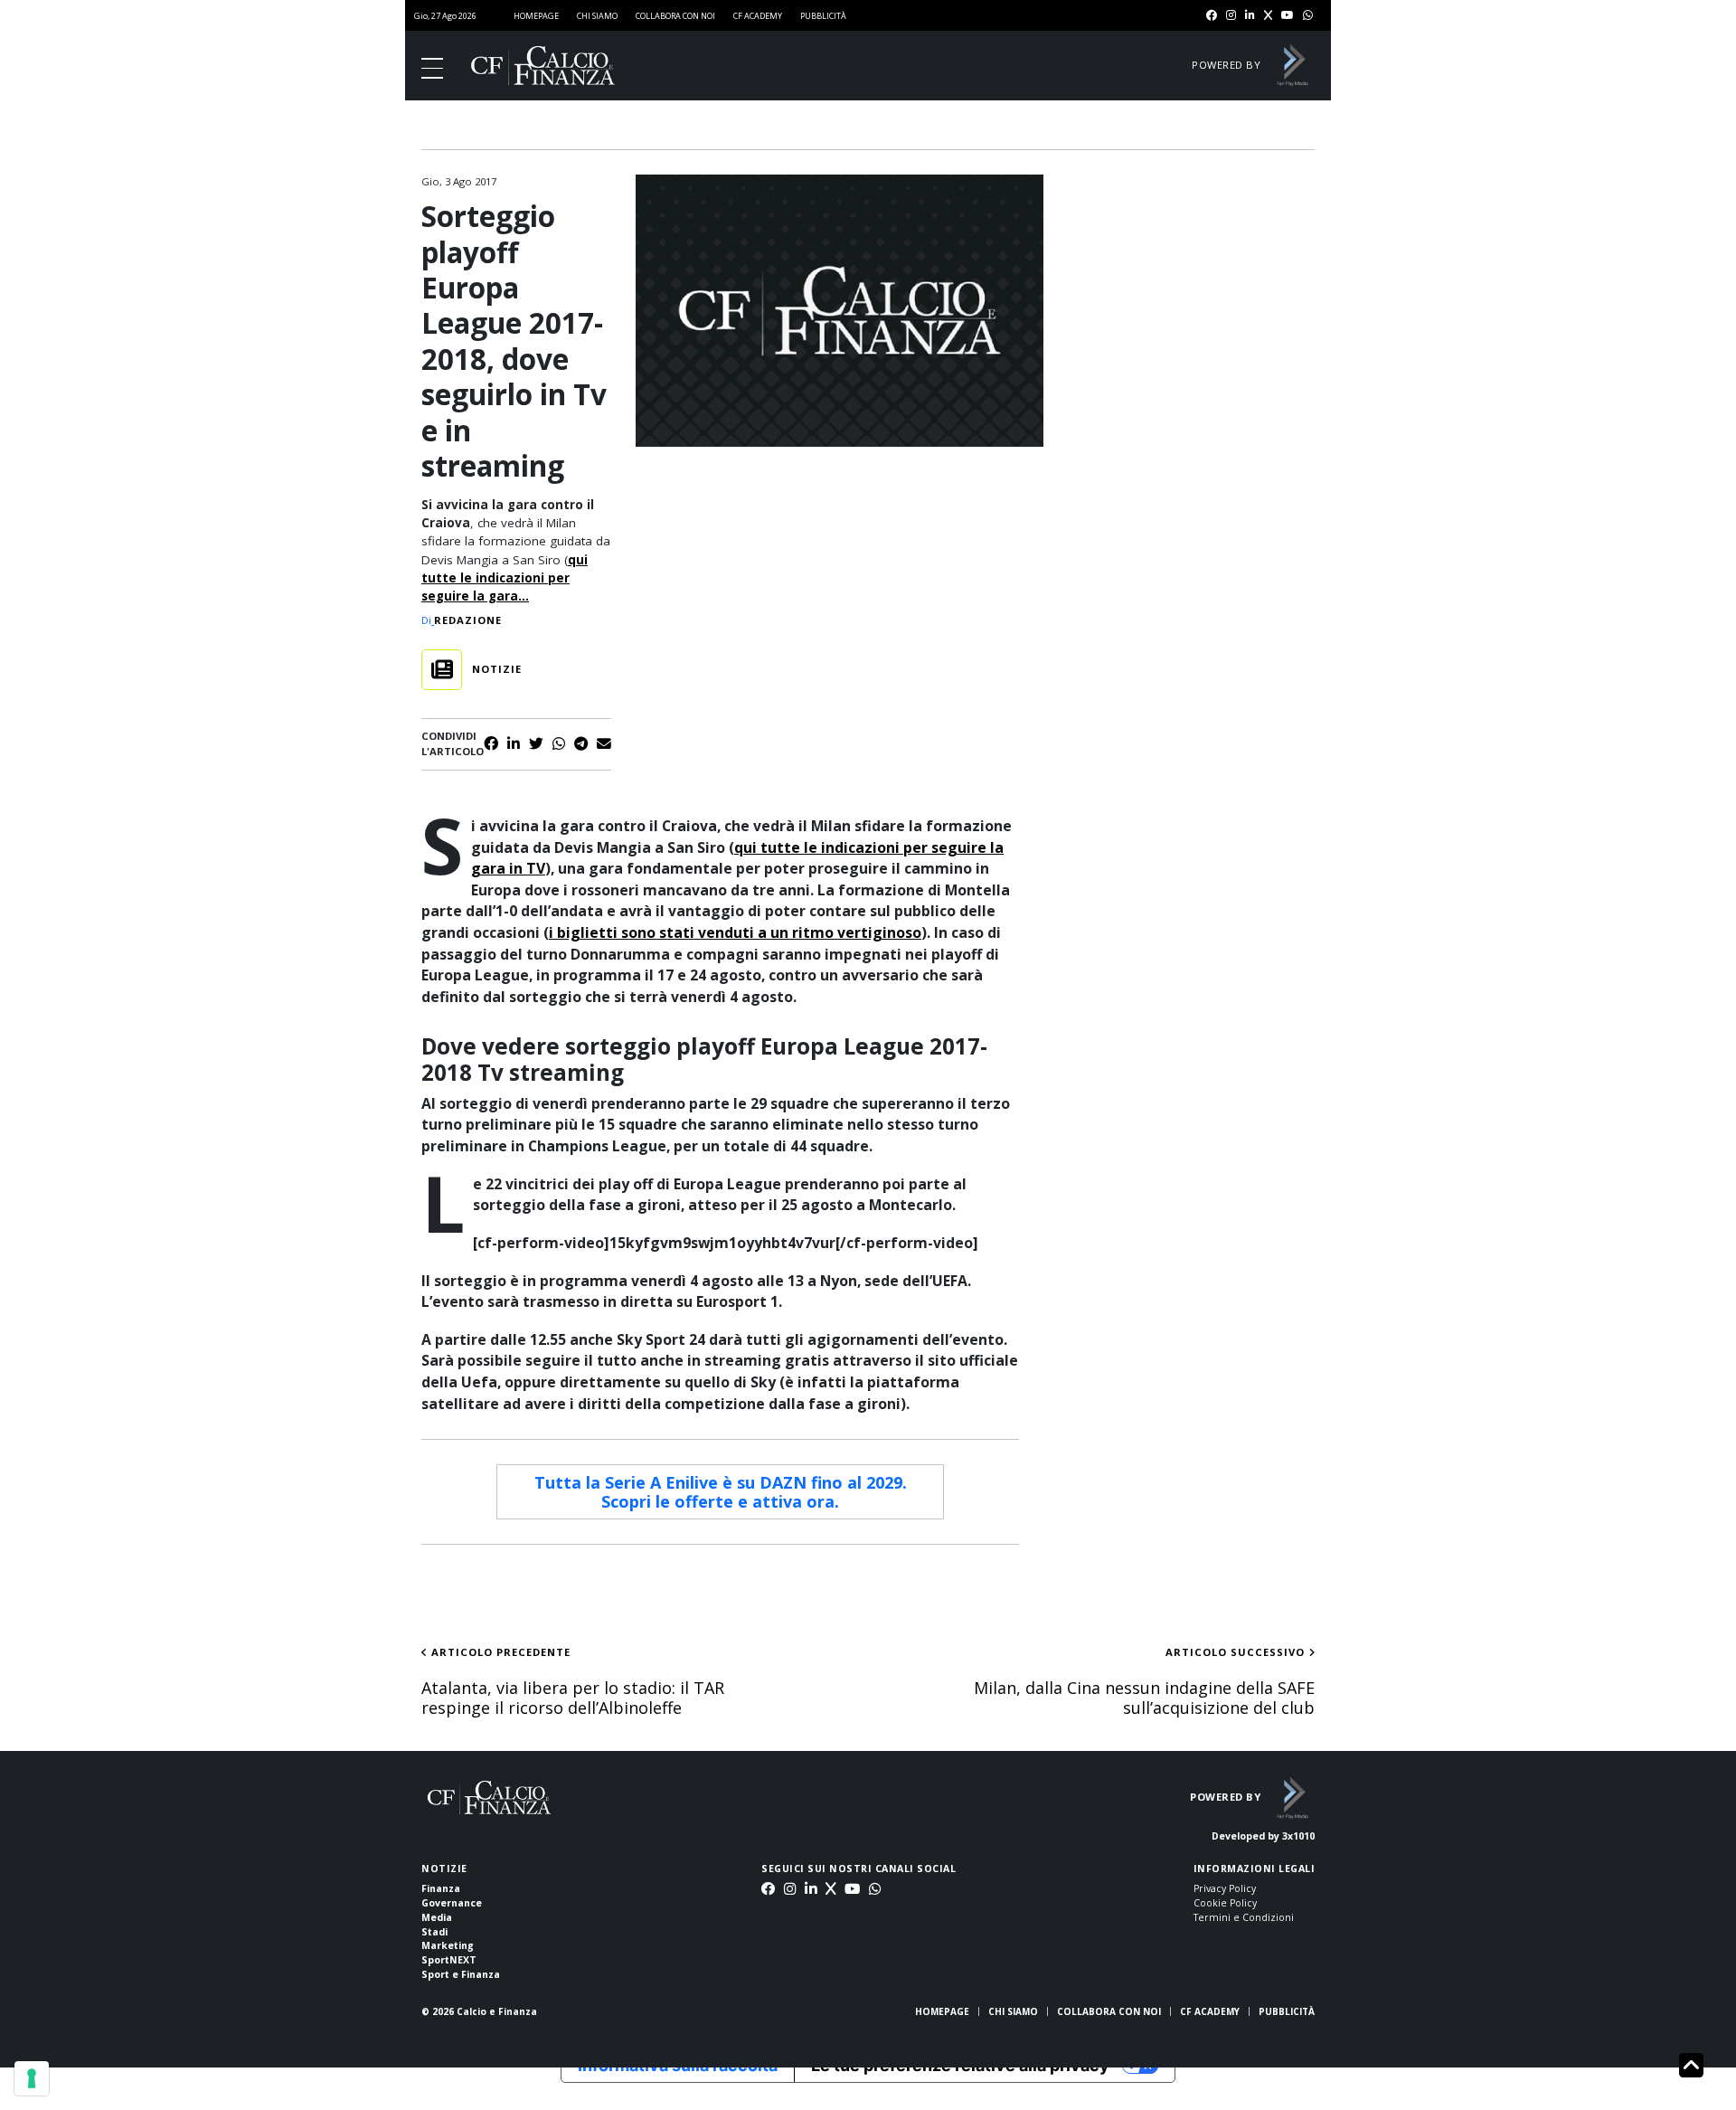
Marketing (448, 1945)
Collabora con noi (675, 16)
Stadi (434, 1932)
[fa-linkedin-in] (1250, 16)
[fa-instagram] (1231, 16)
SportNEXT (449, 1960)
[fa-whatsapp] (1308, 16)
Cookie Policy (1225, 1903)
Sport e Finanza (461, 1974)
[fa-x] (1268, 16)
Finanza (441, 1888)
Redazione (468, 620)
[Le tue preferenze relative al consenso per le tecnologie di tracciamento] (32, 2078)
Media (437, 1917)
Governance (452, 1903)
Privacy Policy (1225, 1888)
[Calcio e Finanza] (543, 66)
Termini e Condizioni (1244, 1917)
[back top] (1691, 2066)
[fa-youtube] (1288, 16)
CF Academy (758, 16)
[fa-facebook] (1212, 16)
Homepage (536, 16)
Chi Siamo (597, 16)
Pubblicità (823, 16)
